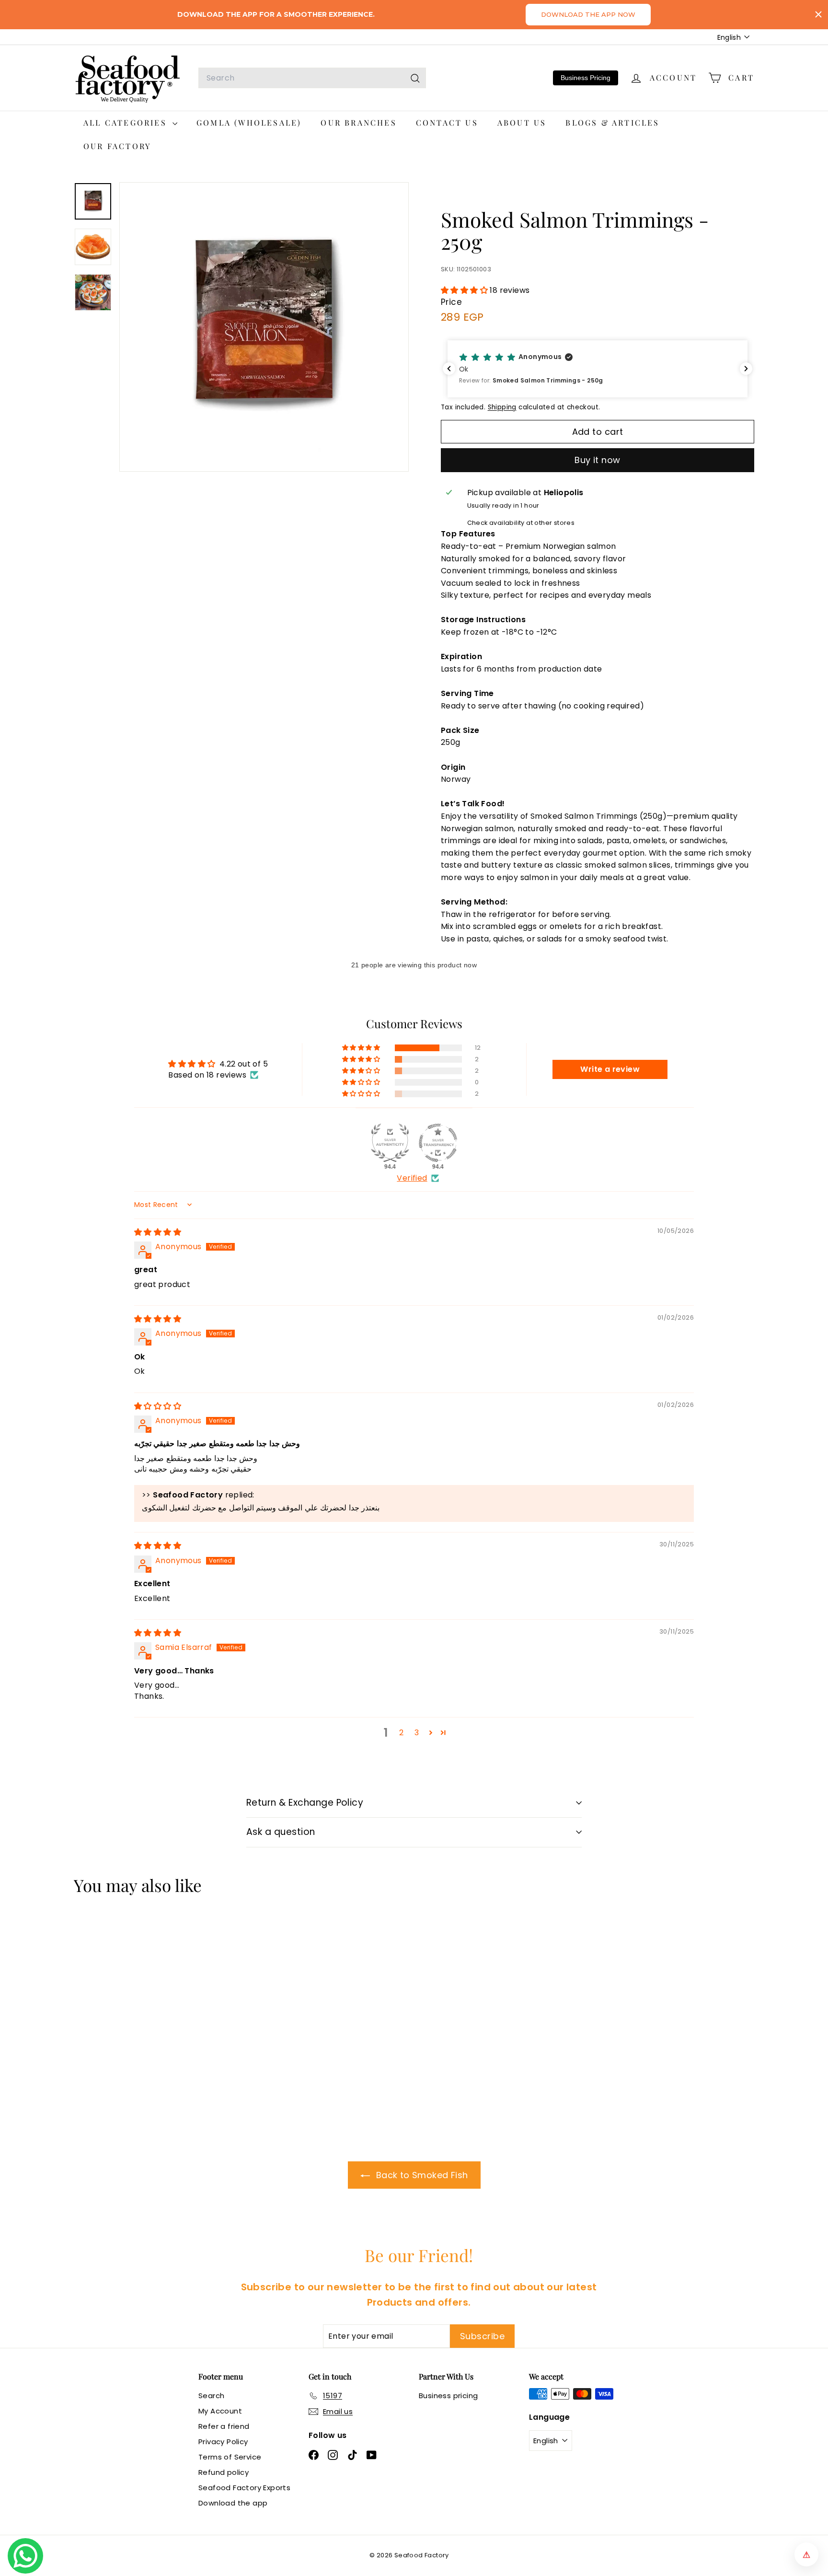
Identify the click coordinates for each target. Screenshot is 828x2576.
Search (211, 2396)
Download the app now (588, 14)
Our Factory (117, 146)
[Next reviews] (746, 369)
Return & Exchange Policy (305, 1803)
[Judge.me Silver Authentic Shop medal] (390, 1143)
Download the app (233, 2503)
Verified (412, 1178)
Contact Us (447, 122)
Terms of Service (230, 2457)
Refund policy (224, 2472)
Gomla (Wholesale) (249, 122)
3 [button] (417, 1733)
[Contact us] (25, 2556)
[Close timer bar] (818, 14)
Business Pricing (586, 78)
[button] (465, 290)
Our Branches (358, 122)
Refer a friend (224, 2426)
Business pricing (448, 2396)
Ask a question (281, 1832)
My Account (220, 2411)
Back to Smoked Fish (421, 2175)
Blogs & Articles (612, 122)
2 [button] (401, 1733)
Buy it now (598, 460)
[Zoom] (264, 327)
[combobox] (312, 78)
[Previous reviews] (449, 369)
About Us (522, 122)
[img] (158, 1232)
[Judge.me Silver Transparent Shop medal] (438, 1143)
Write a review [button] (610, 1069)
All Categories (127, 122)
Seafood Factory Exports (244, 2488)
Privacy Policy (223, 2442)
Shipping (502, 407)
